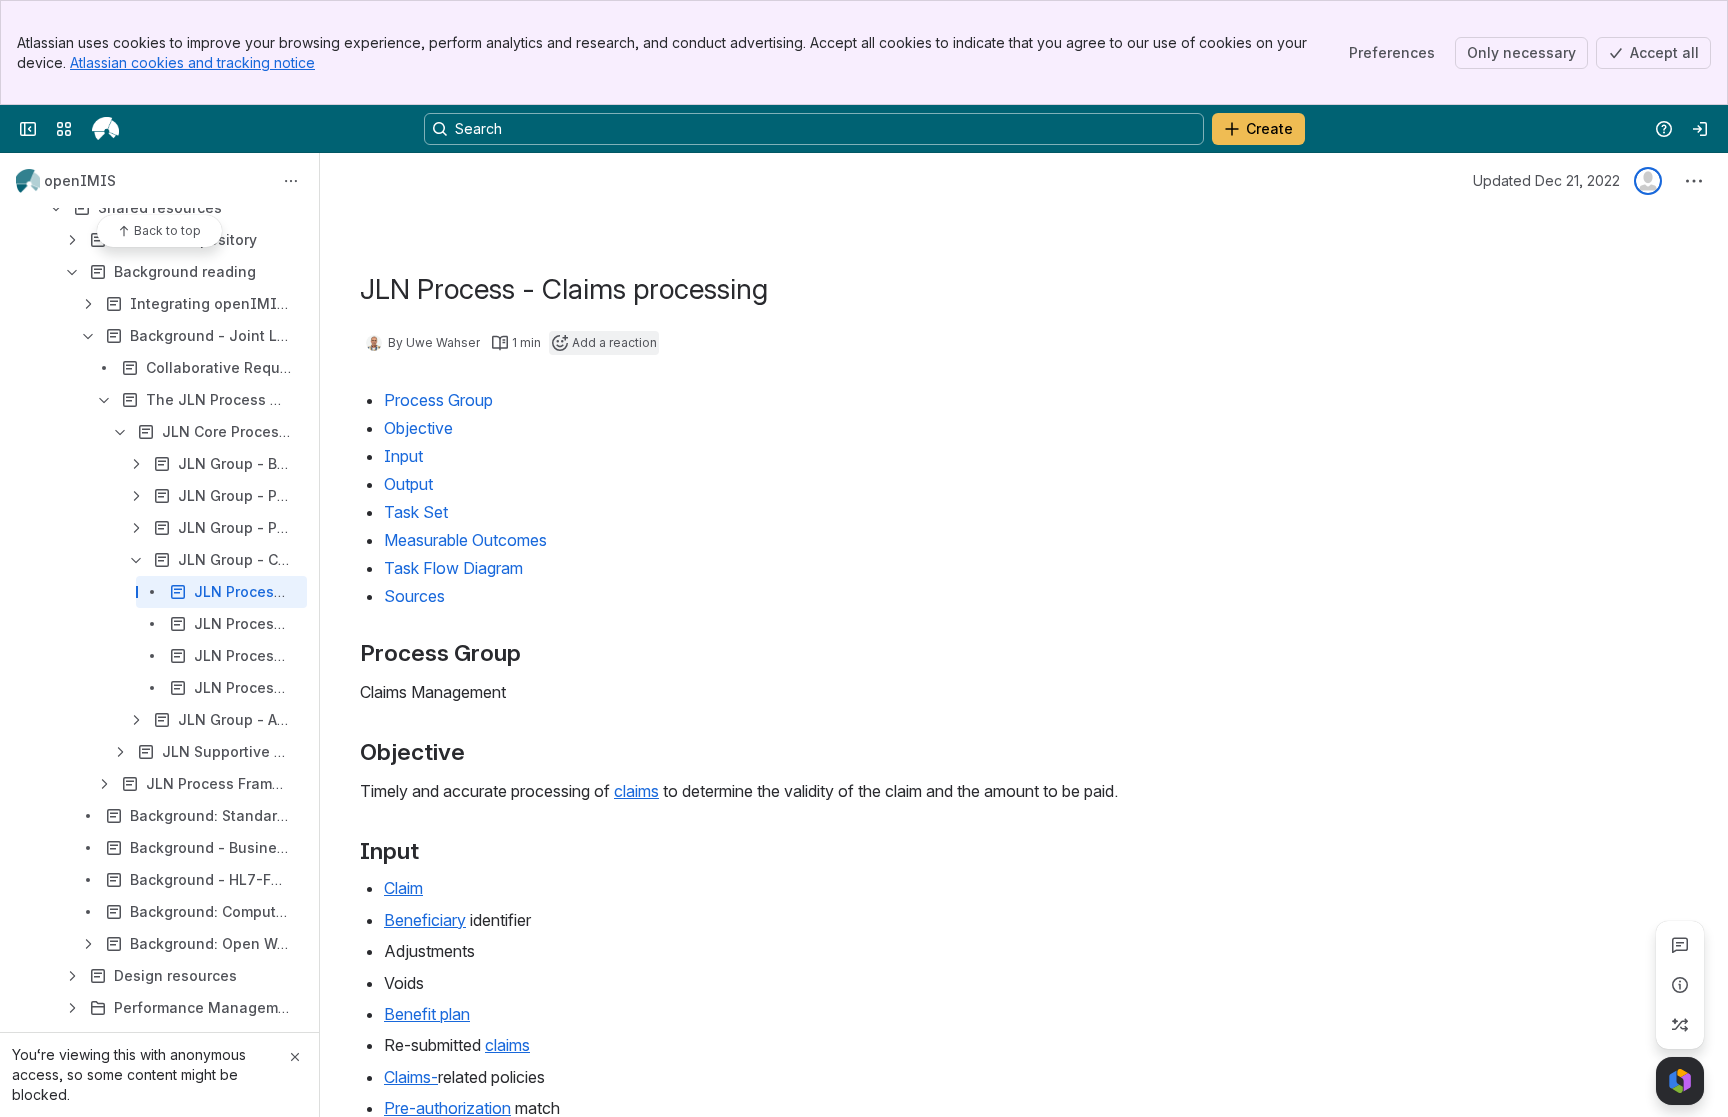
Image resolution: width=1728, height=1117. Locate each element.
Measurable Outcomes (465, 540)
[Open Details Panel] (1680, 985)
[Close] (295, 1057)
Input (403, 456)
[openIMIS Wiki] (105, 129)
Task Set (416, 512)
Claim (403, 888)
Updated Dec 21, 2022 (1546, 180)
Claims (407, 1077)
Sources (414, 596)
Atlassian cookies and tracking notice (192, 62)
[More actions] (291, 181)
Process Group (438, 400)
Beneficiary (425, 920)
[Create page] (1680, 1025)
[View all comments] (1680, 945)
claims (636, 791)
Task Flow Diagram (453, 568)
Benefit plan (427, 1014)
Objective (418, 428)
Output (408, 484)
